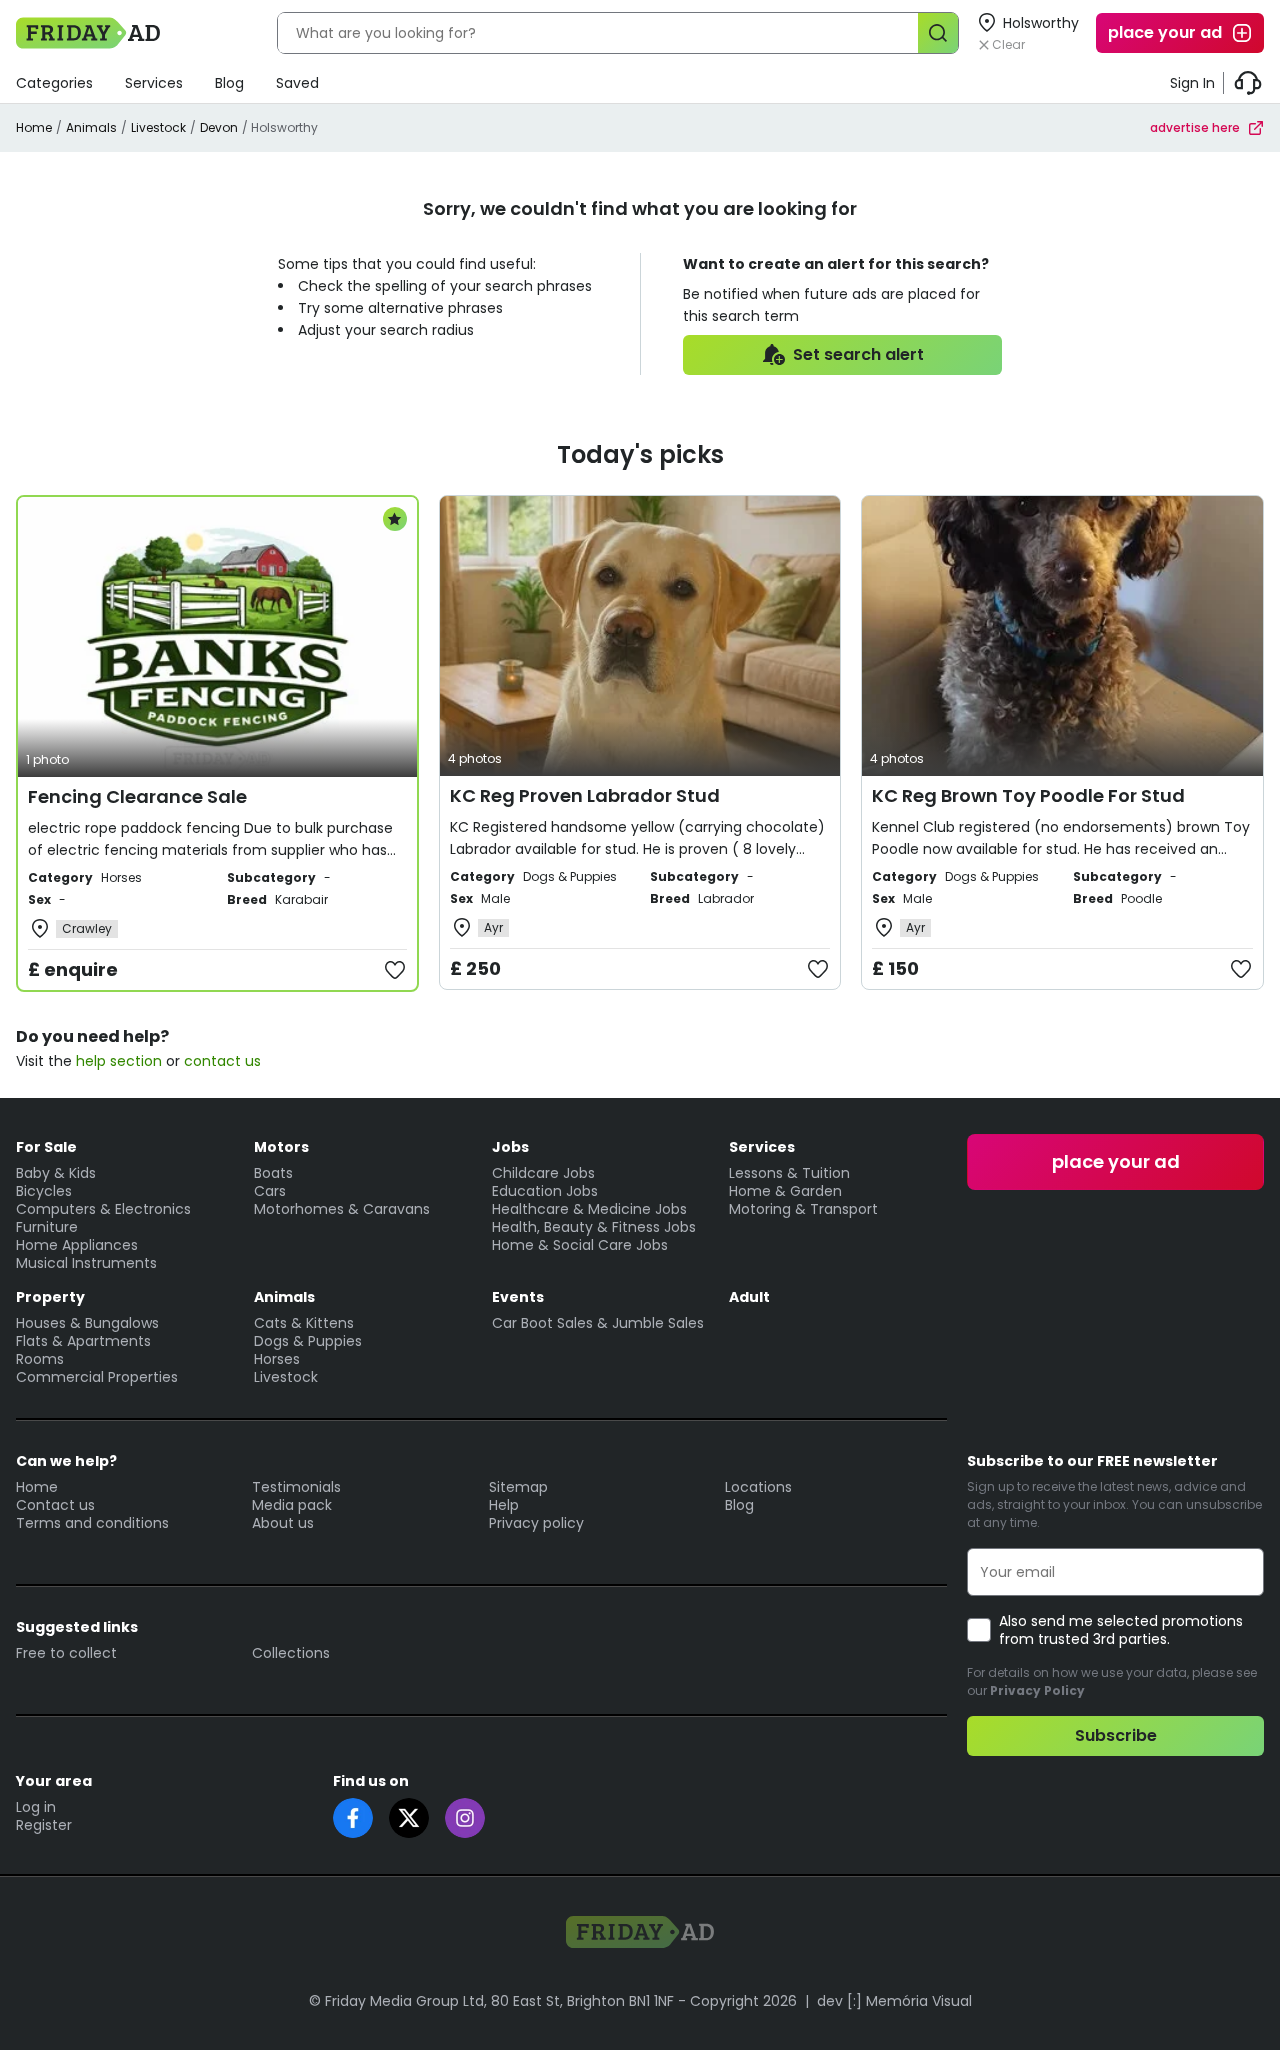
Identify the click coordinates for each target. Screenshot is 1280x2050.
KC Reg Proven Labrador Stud (585, 795)
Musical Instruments (86, 1263)
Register (44, 1825)
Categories (54, 83)
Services (154, 83)
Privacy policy (536, 1523)
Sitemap (518, 1487)
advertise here (1195, 127)
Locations (758, 1487)
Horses (277, 1359)
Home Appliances (77, 1245)
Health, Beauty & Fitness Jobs (594, 1227)
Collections (291, 1653)
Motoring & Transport (803, 1209)
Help (504, 1505)
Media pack (292, 1505)
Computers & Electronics (103, 1209)
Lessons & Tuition (789, 1173)
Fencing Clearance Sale (137, 796)
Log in (36, 1807)
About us (283, 1523)
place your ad (1165, 32)
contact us (222, 1061)
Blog (229, 83)
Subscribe (1116, 1735)
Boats (273, 1173)
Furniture (47, 1227)
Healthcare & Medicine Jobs (589, 1209)
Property (50, 1297)
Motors (281, 1147)
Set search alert (858, 354)
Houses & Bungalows (87, 1323)
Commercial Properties (97, 1377)
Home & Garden (785, 1191)
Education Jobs (545, 1191)
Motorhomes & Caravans (342, 1209)
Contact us (55, 1505)
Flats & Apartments (83, 1341)
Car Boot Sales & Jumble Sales (598, 1323)
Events (518, 1297)
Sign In (1192, 83)
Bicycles (44, 1191)
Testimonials (296, 1487)
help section (119, 1061)
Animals (91, 127)
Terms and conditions (92, 1523)
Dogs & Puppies (308, 1341)
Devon (219, 127)
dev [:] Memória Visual (894, 2001)
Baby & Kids (56, 1173)
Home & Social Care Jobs (580, 1245)
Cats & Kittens (304, 1323)
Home (34, 127)
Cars (270, 1191)
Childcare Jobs (543, 1173)
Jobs (510, 1147)
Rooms (40, 1359)
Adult (749, 1297)
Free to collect (66, 1653)
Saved (297, 83)
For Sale (46, 1147)
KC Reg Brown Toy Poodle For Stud (1028, 795)
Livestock (158, 127)
